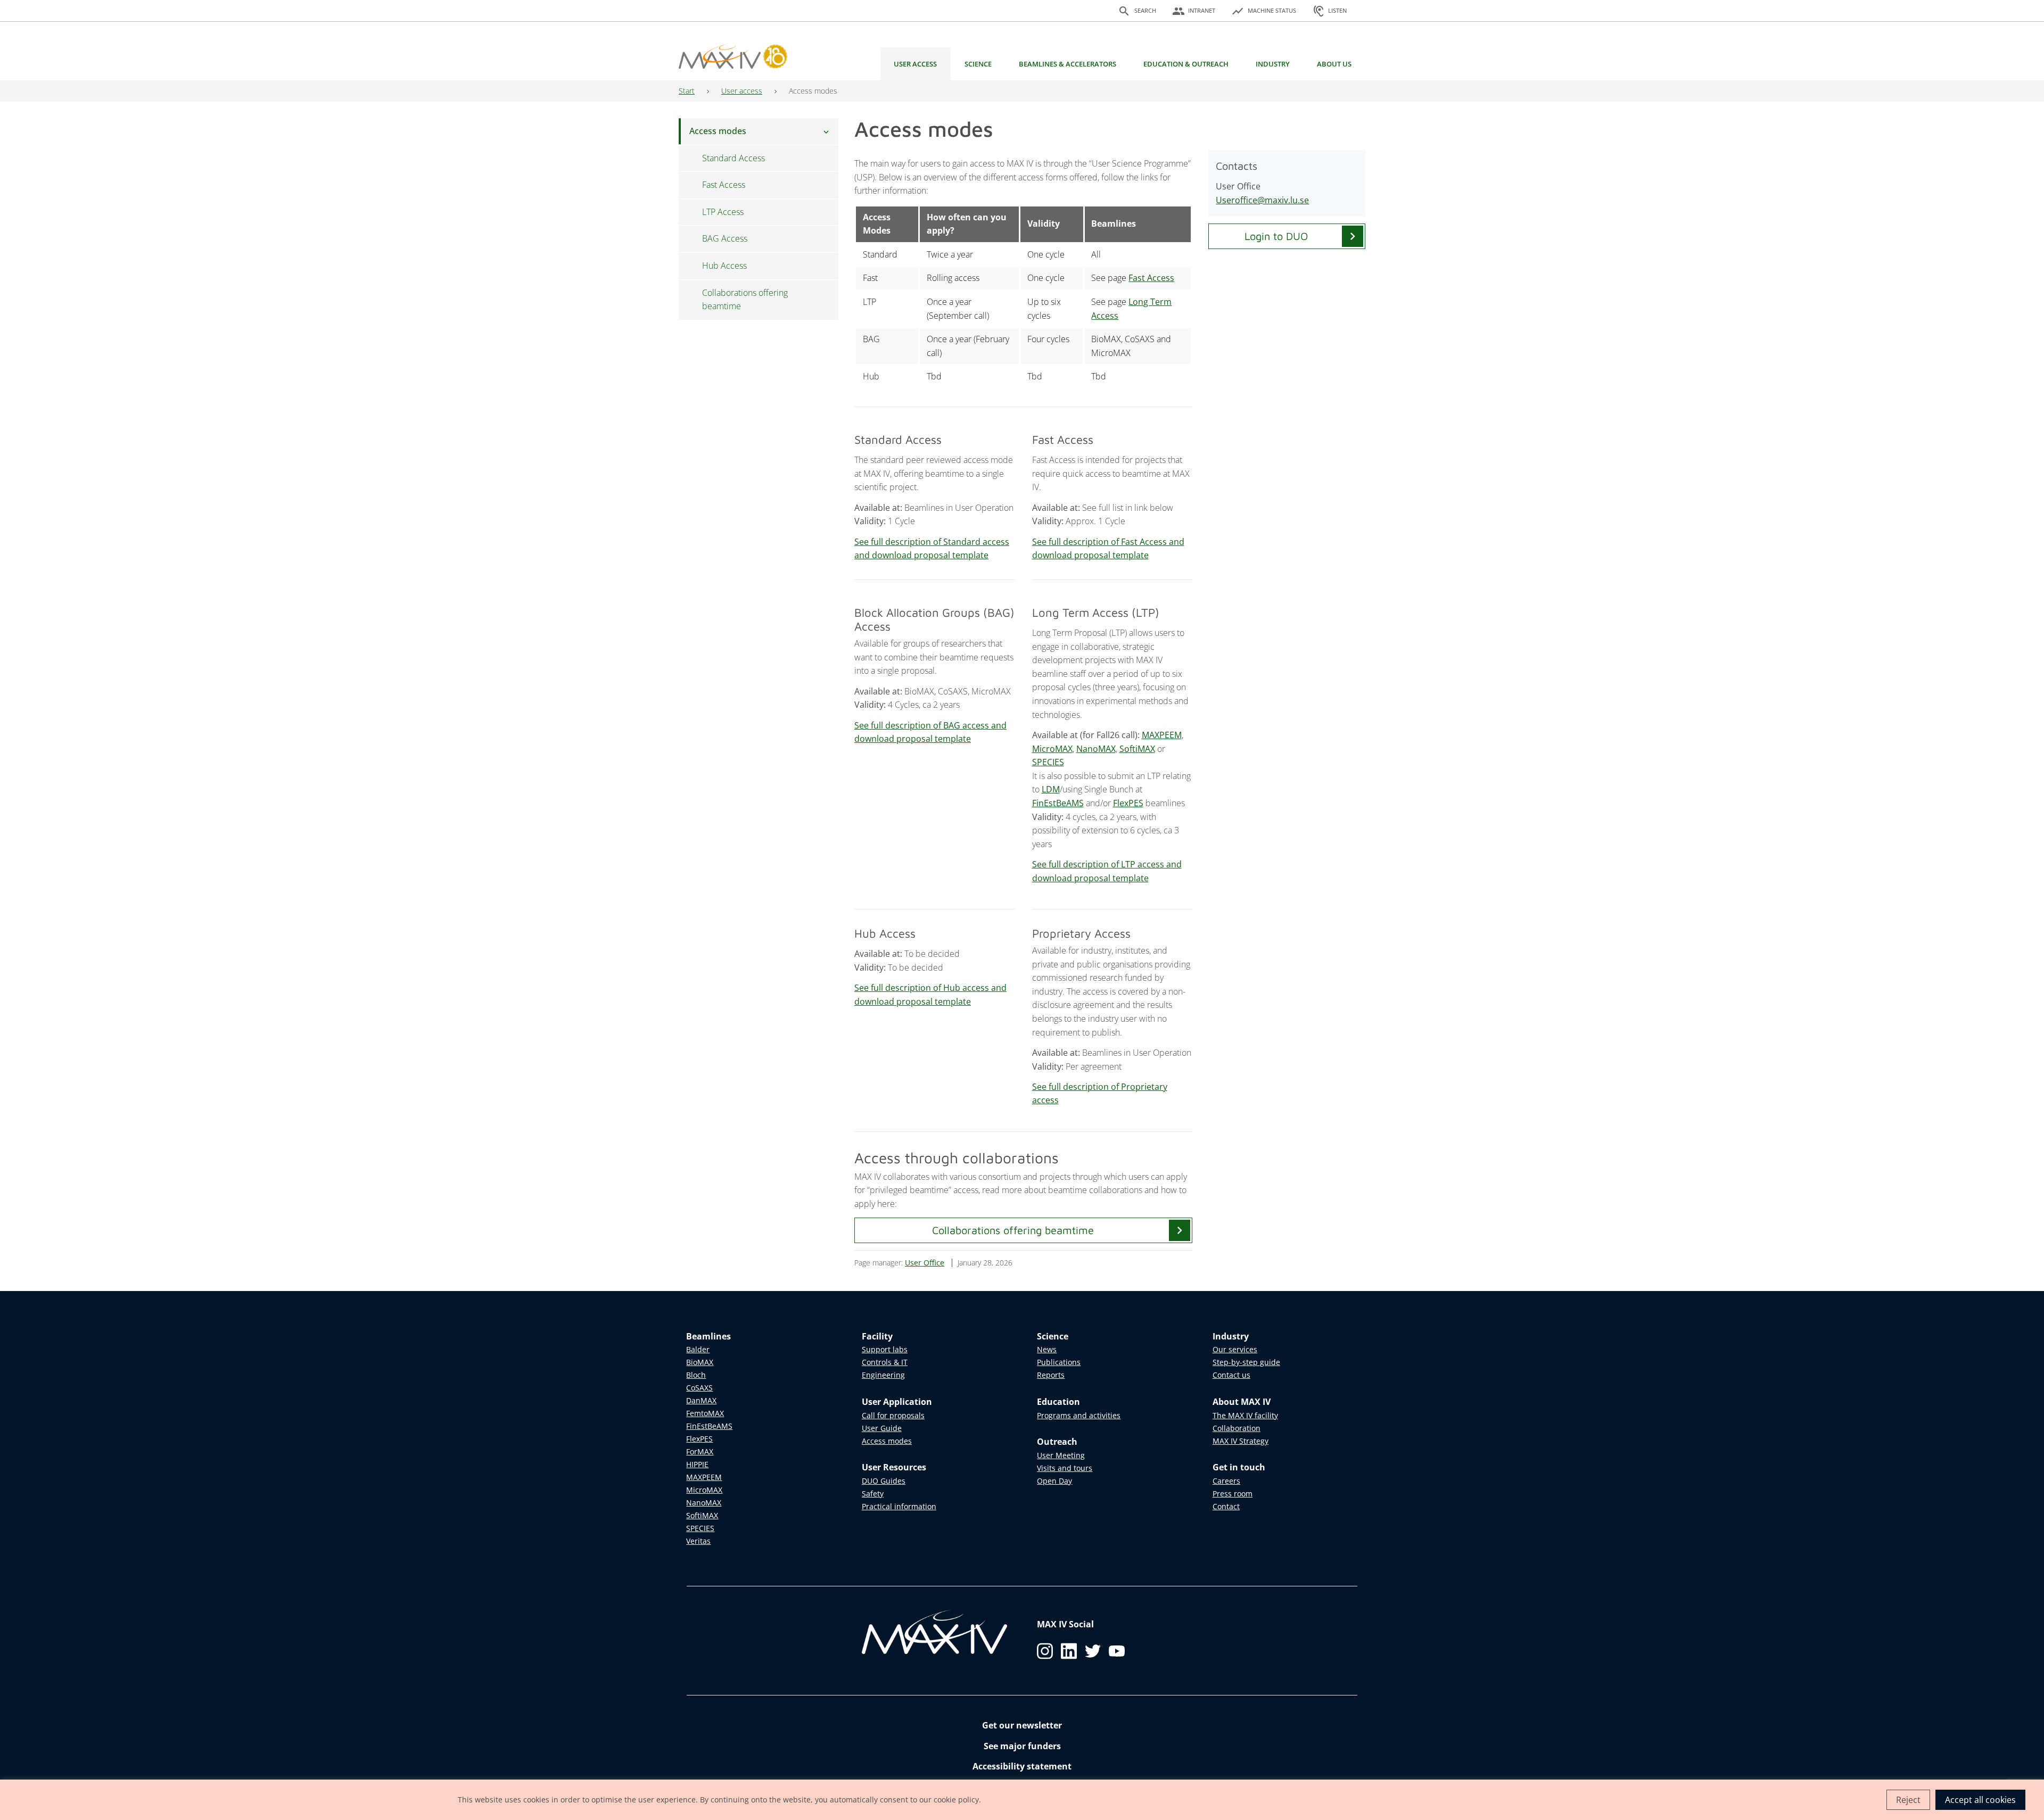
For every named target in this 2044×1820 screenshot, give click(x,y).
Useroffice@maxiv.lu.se (1262, 200)
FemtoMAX (705, 1413)
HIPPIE (697, 1464)
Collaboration (1237, 1428)
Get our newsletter (1022, 1725)
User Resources (894, 1467)
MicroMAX (1052, 749)
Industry (1273, 64)
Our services (1235, 1349)
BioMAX (700, 1362)
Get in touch (1239, 1467)
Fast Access (1151, 278)
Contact (1226, 1506)
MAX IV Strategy (1241, 1441)
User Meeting (1061, 1455)
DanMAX (701, 1400)
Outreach (1057, 1442)
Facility (877, 1336)
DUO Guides (884, 1481)
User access (915, 64)
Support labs (885, 1349)
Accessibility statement (1022, 1766)
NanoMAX (1096, 749)
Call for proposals (893, 1415)
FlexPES (1128, 803)
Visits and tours (1065, 1468)
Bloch (696, 1375)
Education (1058, 1402)
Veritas (698, 1541)
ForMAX (700, 1451)
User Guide (882, 1428)
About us (1334, 64)
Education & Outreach (1186, 64)
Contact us (1231, 1375)
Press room (1233, 1494)
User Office (925, 1263)
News (1047, 1349)
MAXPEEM (1162, 735)
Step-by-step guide (1246, 1362)
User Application (897, 1402)
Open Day (1054, 1481)
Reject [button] (1908, 1800)
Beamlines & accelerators (1068, 64)
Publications (1059, 1362)
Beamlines (708, 1336)
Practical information (899, 1506)
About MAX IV (1242, 1402)
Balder (698, 1349)
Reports (1051, 1375)
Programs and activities (1079, 1415)
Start (687, 91)
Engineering (883, 1375)
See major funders (1022, 1746)
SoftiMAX (1137, 749)
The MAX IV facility (1245, 1415)
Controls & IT (885, 1362)
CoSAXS (699, 1388)
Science (978, 64)
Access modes (887, 1441)
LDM (1051, 789)
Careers (1226, 1481)
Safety (873, 1494)
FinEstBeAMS (1058, 803)
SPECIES (1048, 762)
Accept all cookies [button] (1980, 1800)
